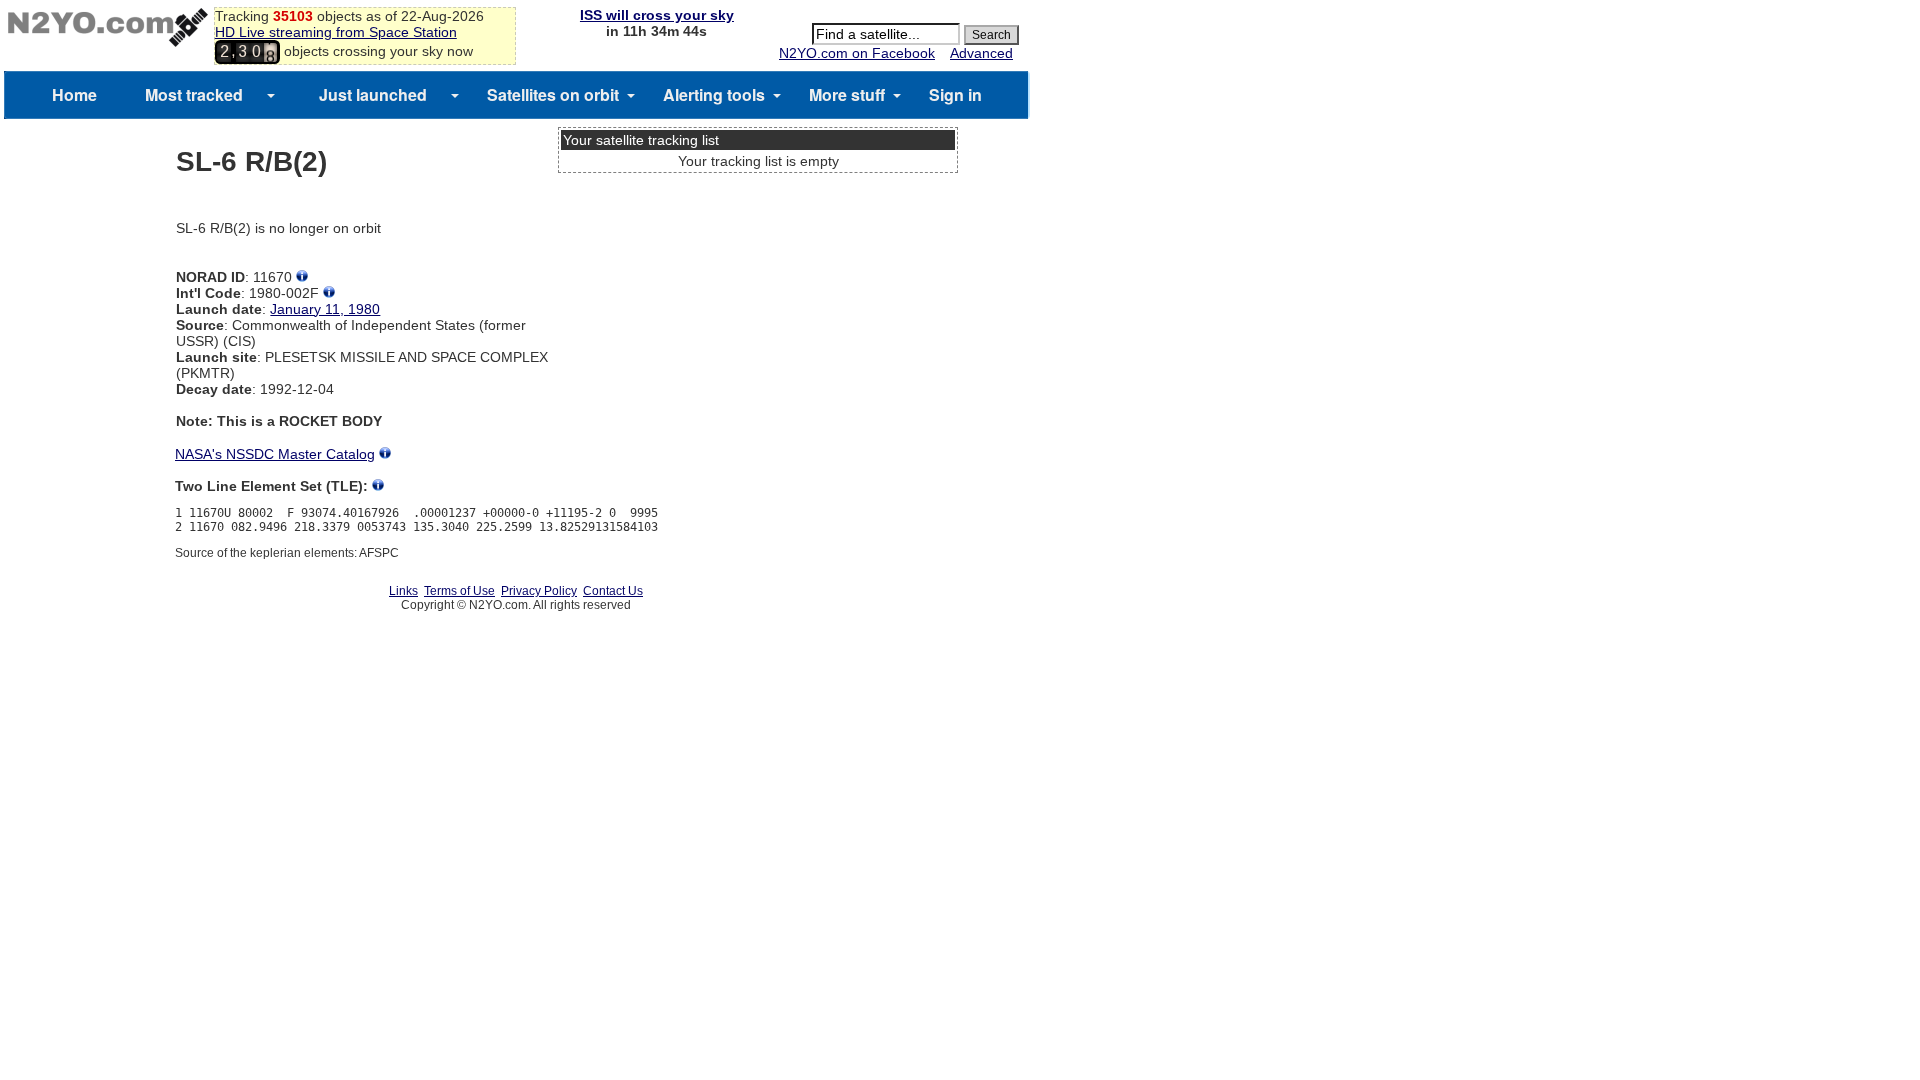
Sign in (955, 94)
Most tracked (194, 94)
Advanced (981, 53)
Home (74, 94)
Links (403, 591)
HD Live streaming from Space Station (336, 32)
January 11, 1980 (325, 309)
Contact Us (613, 591)
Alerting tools (714, 94)
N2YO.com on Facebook (857, 53)
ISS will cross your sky (657, 15)
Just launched (373, 94)
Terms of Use (459, 591)
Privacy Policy (539, 591)
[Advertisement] (758, 255)
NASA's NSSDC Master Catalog (275, 454)
